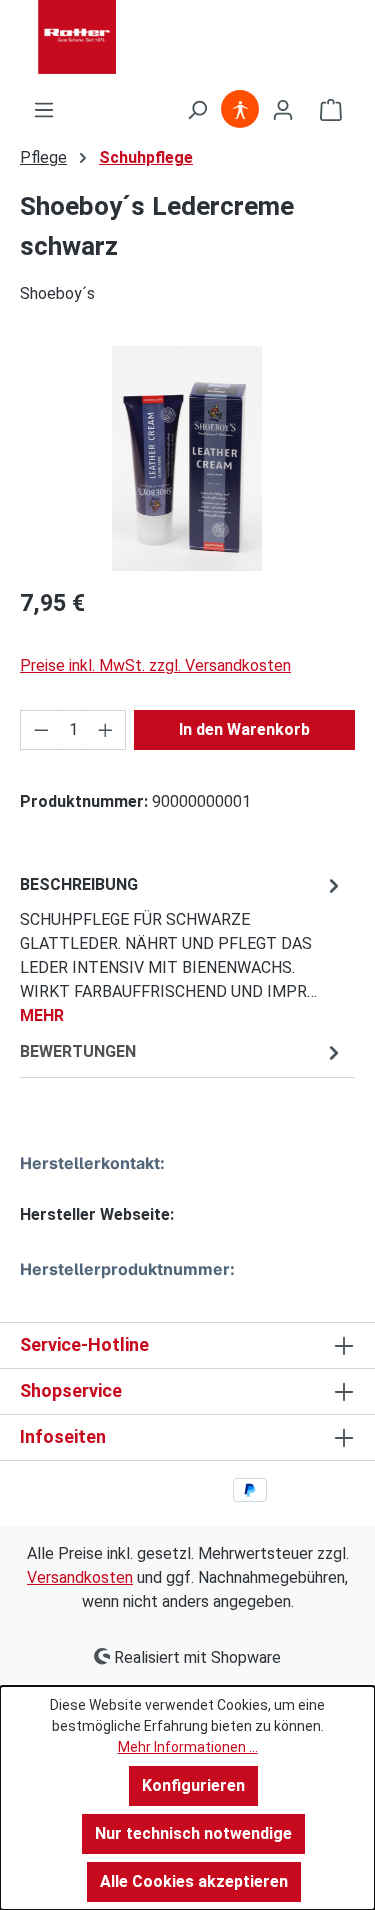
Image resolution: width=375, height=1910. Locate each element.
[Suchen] (197, 110)
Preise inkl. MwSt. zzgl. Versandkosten (155, 665)
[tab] (182, 949)
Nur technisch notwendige (193, 1833)
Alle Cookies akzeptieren (194, 1881)
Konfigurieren (193, 1785)
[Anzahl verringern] (41, 730)
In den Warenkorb (244, 729)
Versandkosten (80, 1577)
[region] (187, 458)
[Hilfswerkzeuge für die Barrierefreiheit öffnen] (240, 110)
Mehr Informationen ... (188, 1747)
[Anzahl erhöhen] (106, 730)
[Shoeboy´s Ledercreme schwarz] (187, 458)
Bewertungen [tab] (78, 1051)
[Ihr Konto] (283, 110)
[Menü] (44, 110)
